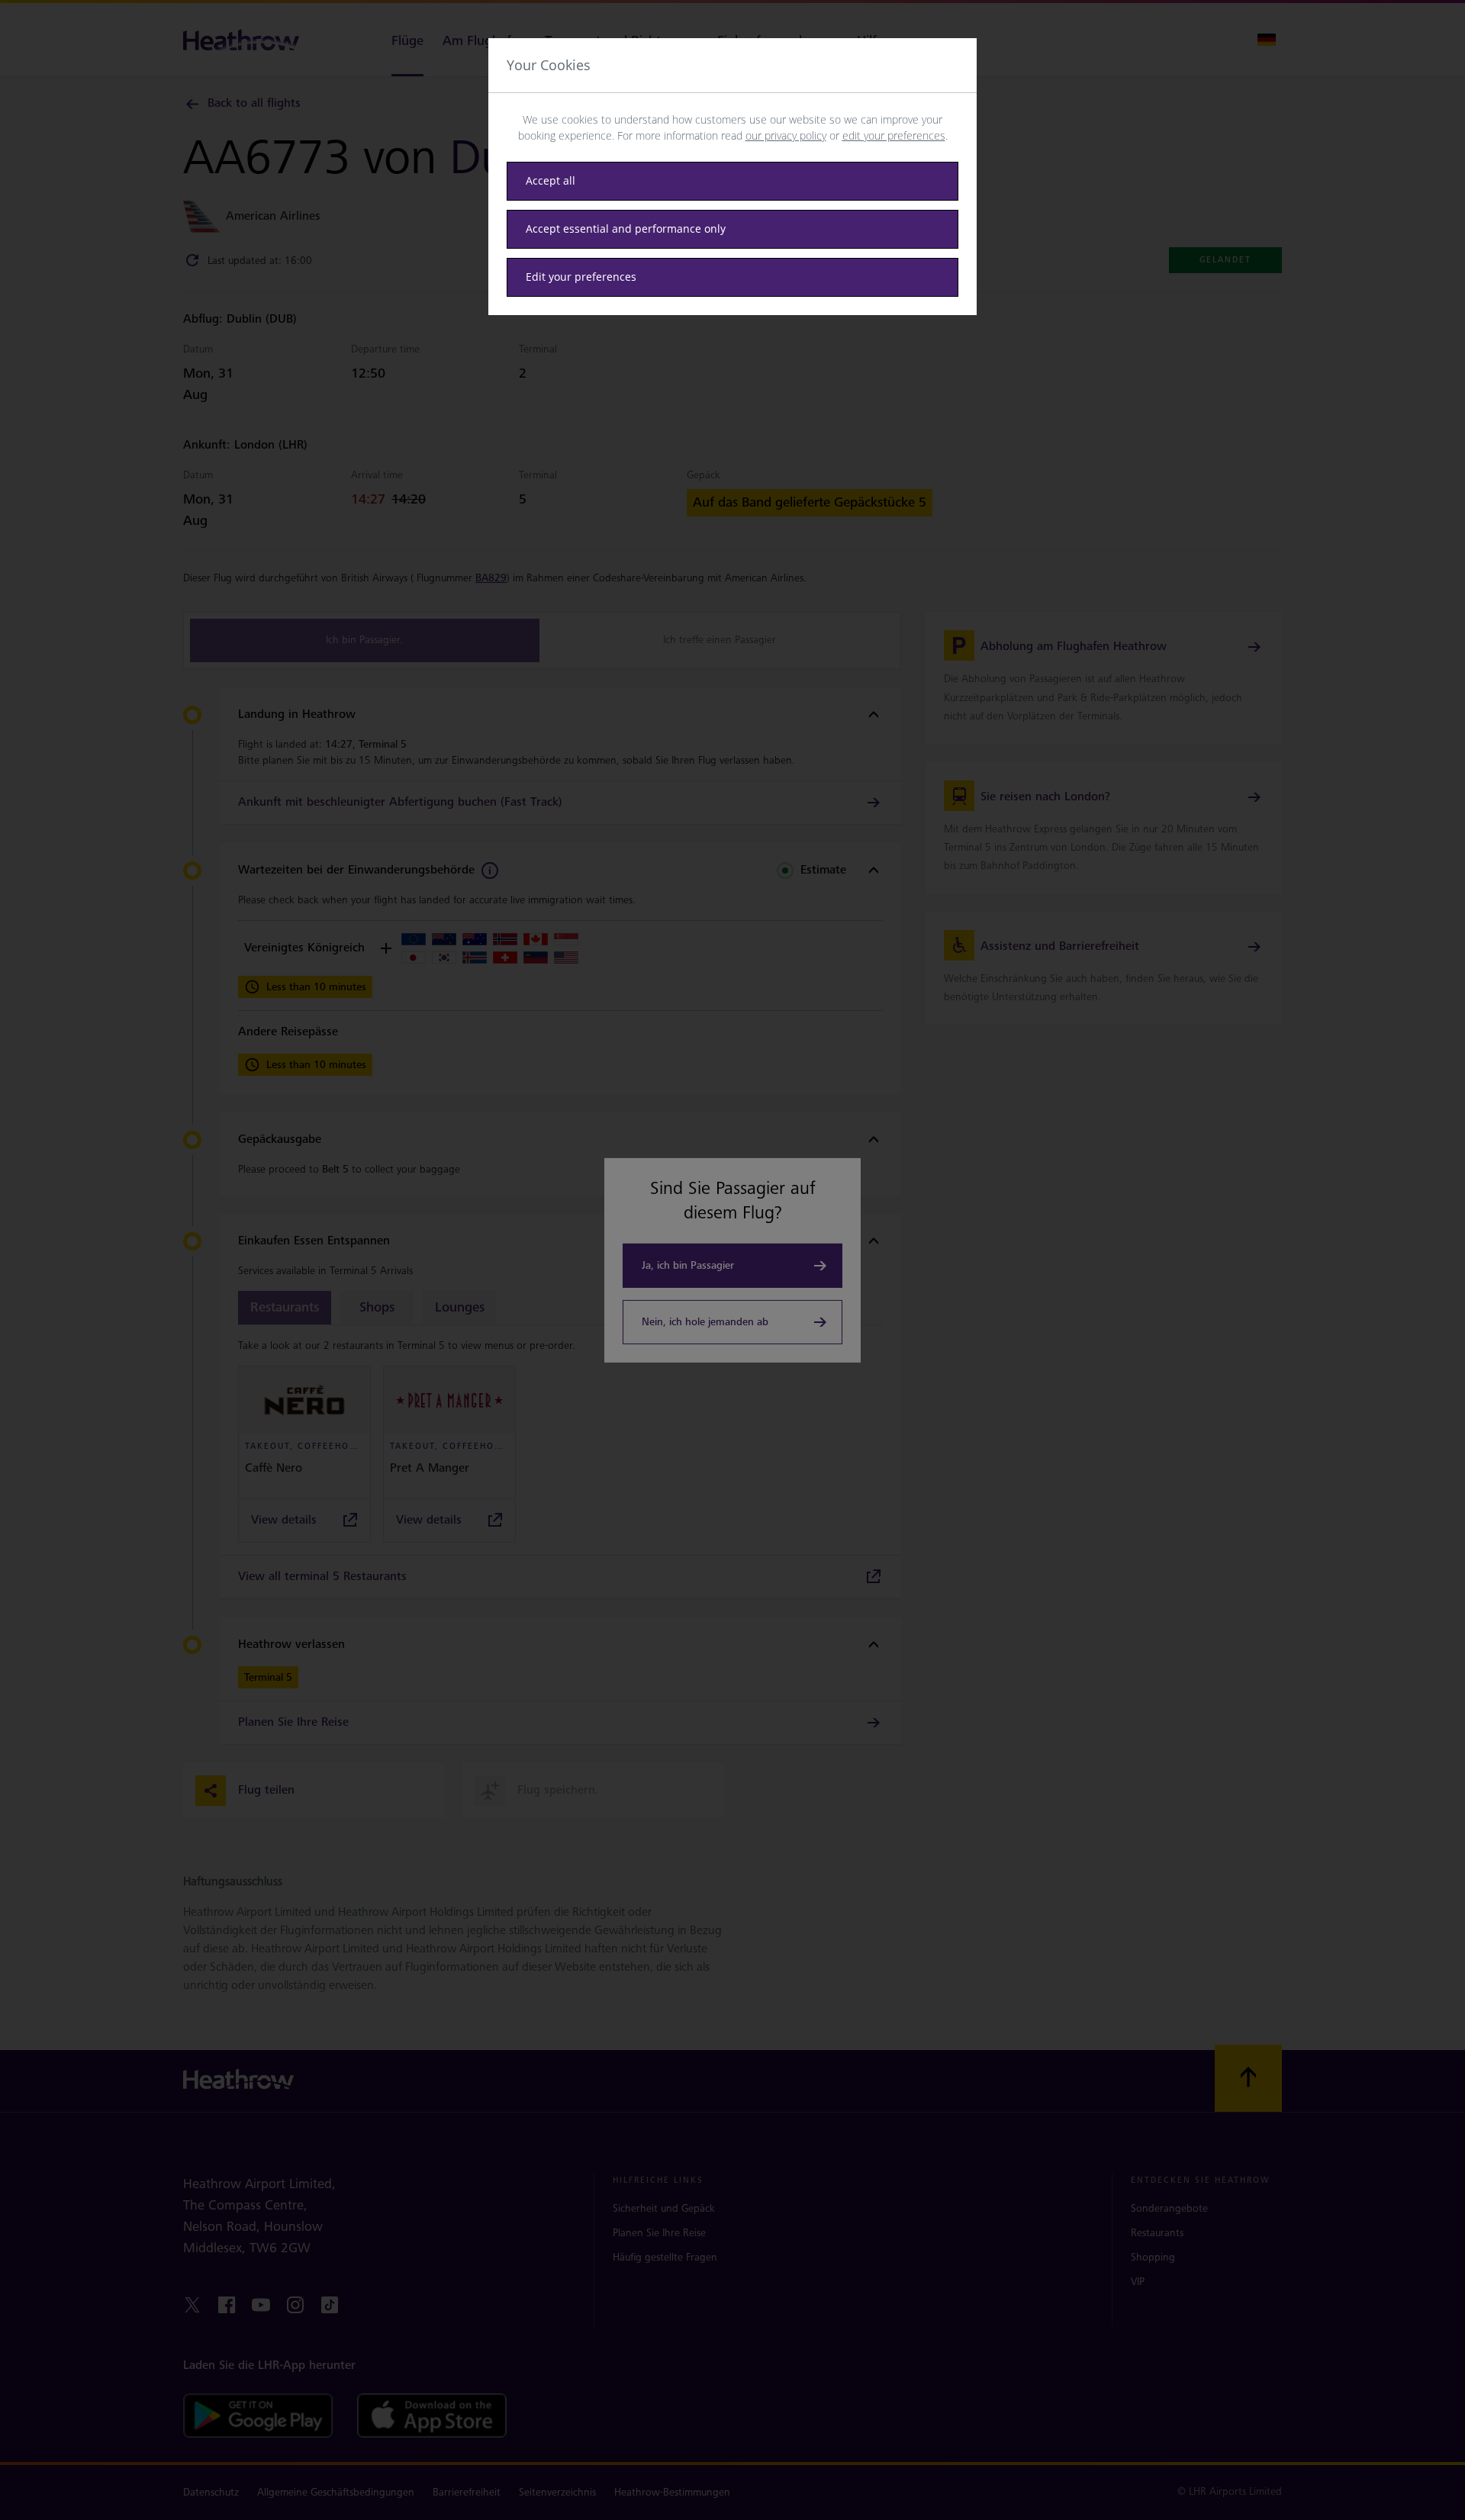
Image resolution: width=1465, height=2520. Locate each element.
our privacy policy (786, 135)
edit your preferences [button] (894, 135)
